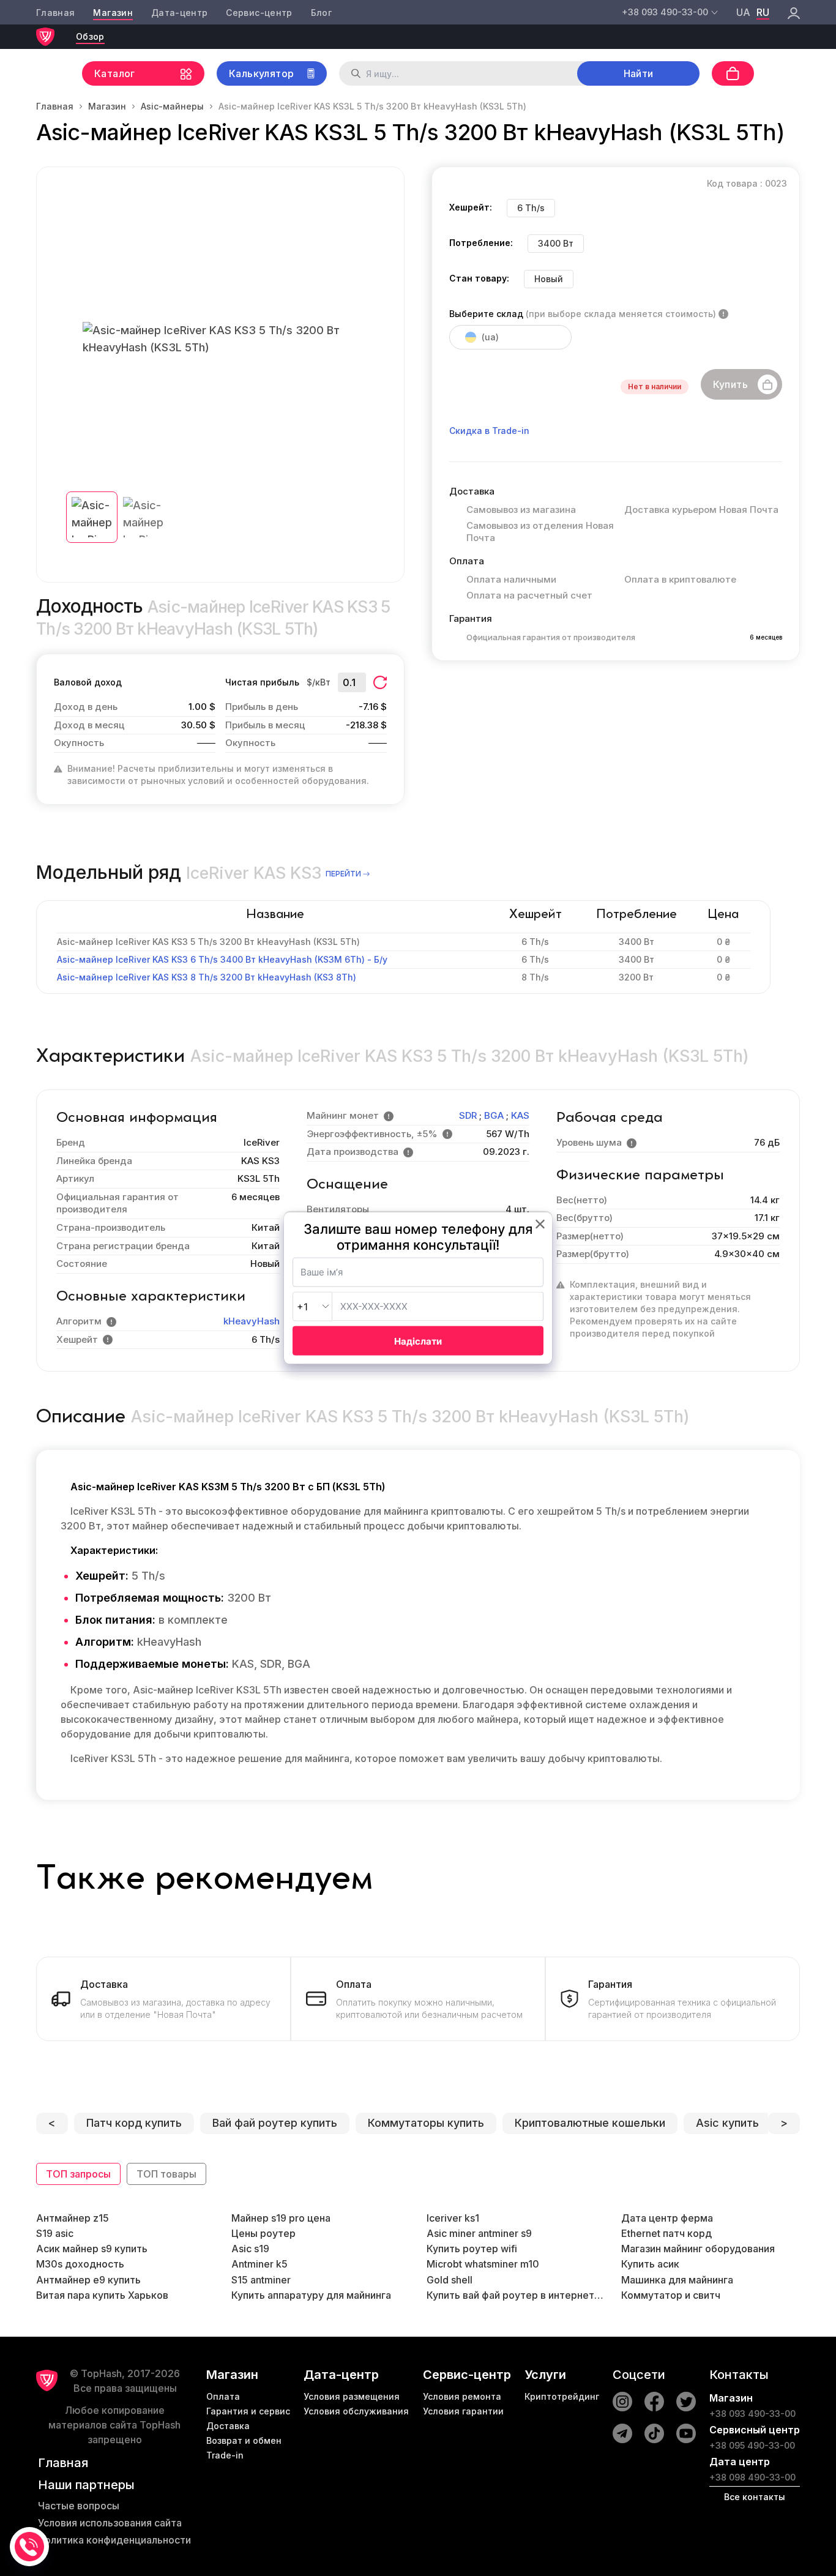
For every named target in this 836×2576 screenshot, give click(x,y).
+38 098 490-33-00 (752, 2477)
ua (743, 12)
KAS (520, 1115)
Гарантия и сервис (248, 2411)
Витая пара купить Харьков (102, 2295)
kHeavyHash (252, 1321)
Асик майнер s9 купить (92, 2249)
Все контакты (755, 2497)
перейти (343, 874)
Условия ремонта (462, 2396)
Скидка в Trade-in (489, 431)
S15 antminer (261, 2280)
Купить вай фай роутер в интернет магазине (516, 2295)
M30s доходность (80, 2264)
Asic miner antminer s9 (479, 2233)
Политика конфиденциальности (114, 2540)
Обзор (90, 36)
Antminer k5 (259, 2264)
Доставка (228, 2426)
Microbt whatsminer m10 (483, 2264)
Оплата (223, 2396)
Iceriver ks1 (453, 2218)
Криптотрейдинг (562, 2396)
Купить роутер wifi (472, 2249)
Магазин (113, 13)
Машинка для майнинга (677, 2280)
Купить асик (650, 2264)
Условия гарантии (463, 2411)
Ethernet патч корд (666, 2233)
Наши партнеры (86, 2485)
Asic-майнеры (172, 106)
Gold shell (450, 2280)
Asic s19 (250, 2249)
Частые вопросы (79, 2506)
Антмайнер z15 (73, 2218)
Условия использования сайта (110, 2523)
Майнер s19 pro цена (281, 2218)
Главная (55, 13)
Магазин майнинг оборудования (698, 2249)
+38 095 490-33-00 (752, 2445)
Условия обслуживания (356, 2411)
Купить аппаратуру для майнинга (311, 2295)
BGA (494, 1115)
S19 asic (55, 2233)
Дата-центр (180, 13)
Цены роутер (263, 2233)
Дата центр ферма (667, 2218)
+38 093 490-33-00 (752, 2414)
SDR (468, 1115)
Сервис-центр (259, 13)
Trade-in (225, 2455)
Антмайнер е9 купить (88, 2280)
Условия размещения (352, 2396)
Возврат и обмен (244, 2440)
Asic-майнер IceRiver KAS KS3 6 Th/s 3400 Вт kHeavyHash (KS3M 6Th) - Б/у (222, 959)
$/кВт (319, 682)
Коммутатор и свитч (671, 2295)
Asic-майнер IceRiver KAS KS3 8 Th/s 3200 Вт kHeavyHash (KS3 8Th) (207, 977)
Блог (321, 13)
